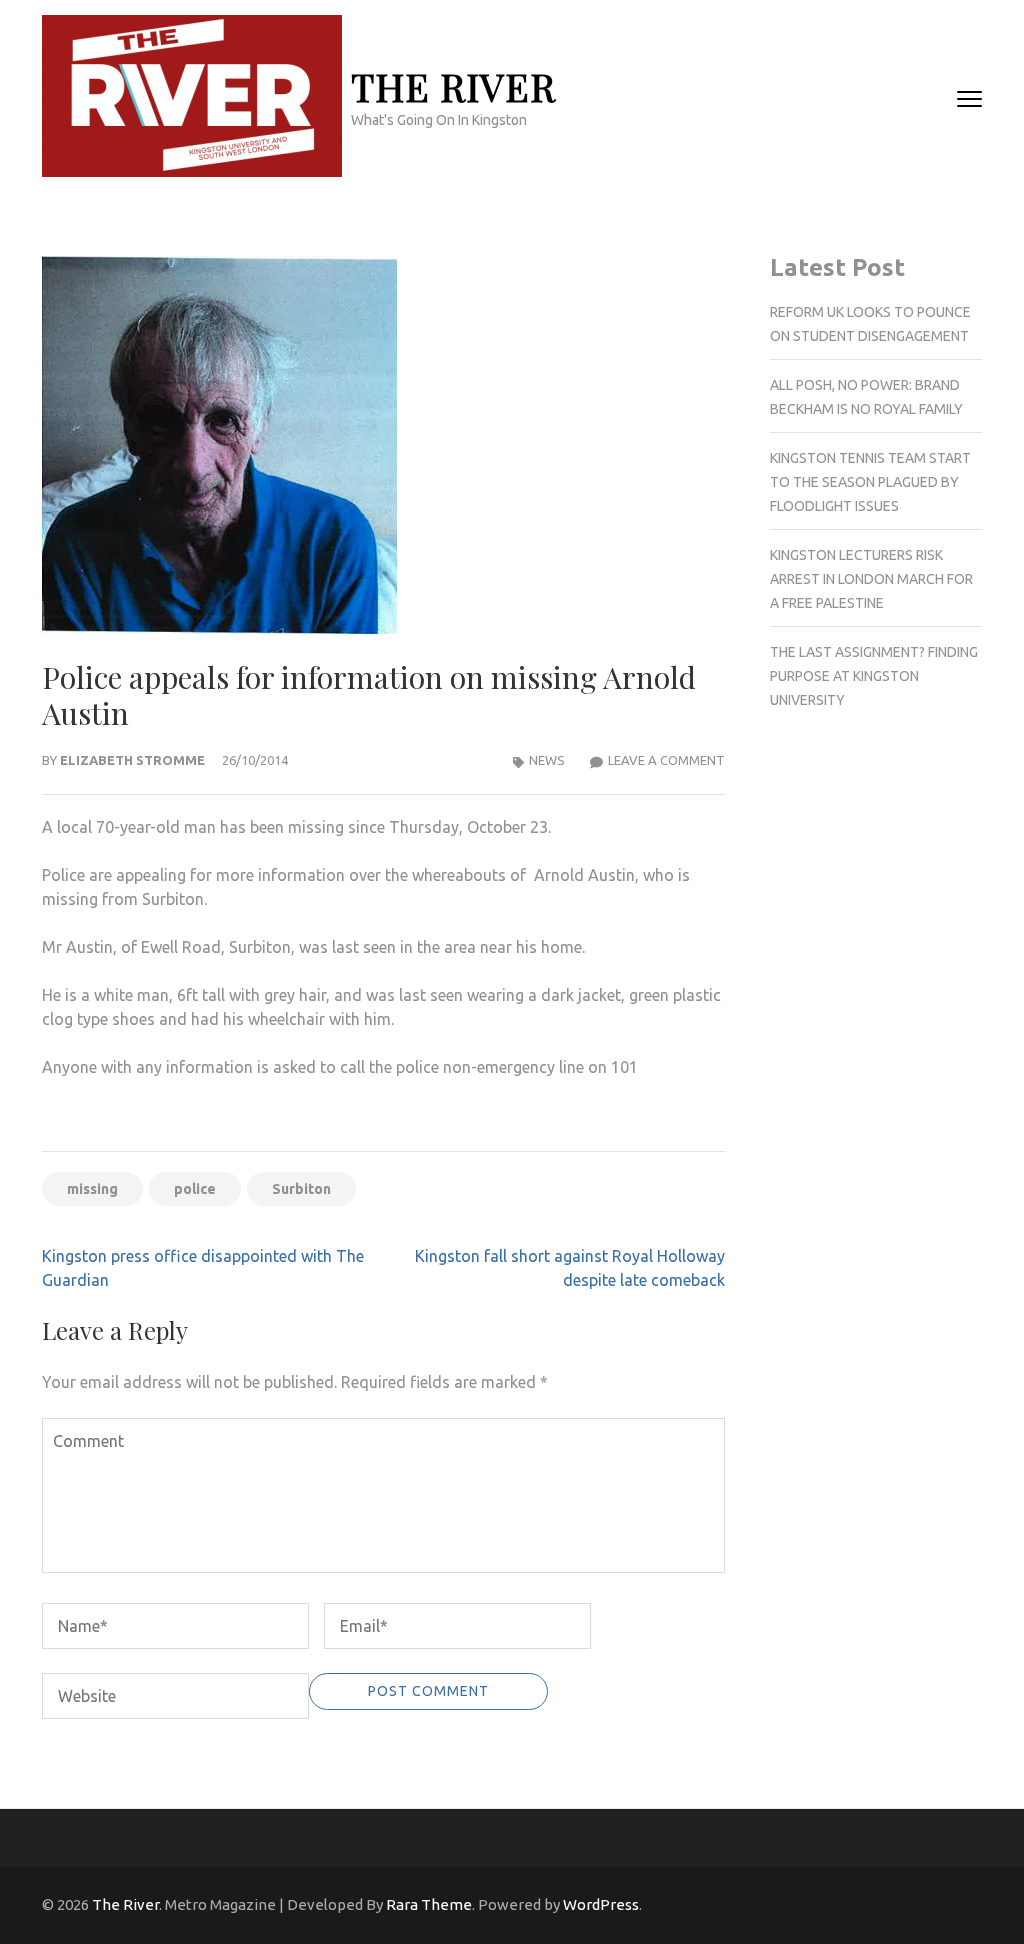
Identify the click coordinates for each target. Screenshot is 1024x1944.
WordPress (601, 1904)
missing (92, 1189)
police (195, 1189)
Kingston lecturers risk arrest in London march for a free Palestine (871, 579)
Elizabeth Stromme (132, 760)
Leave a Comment (666, 760)
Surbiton (301, 1189)
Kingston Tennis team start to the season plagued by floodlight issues (870, 482)
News (547, 760)
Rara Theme (429, 1904)
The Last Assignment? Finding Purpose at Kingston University (874, 676)
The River (453, 86)
